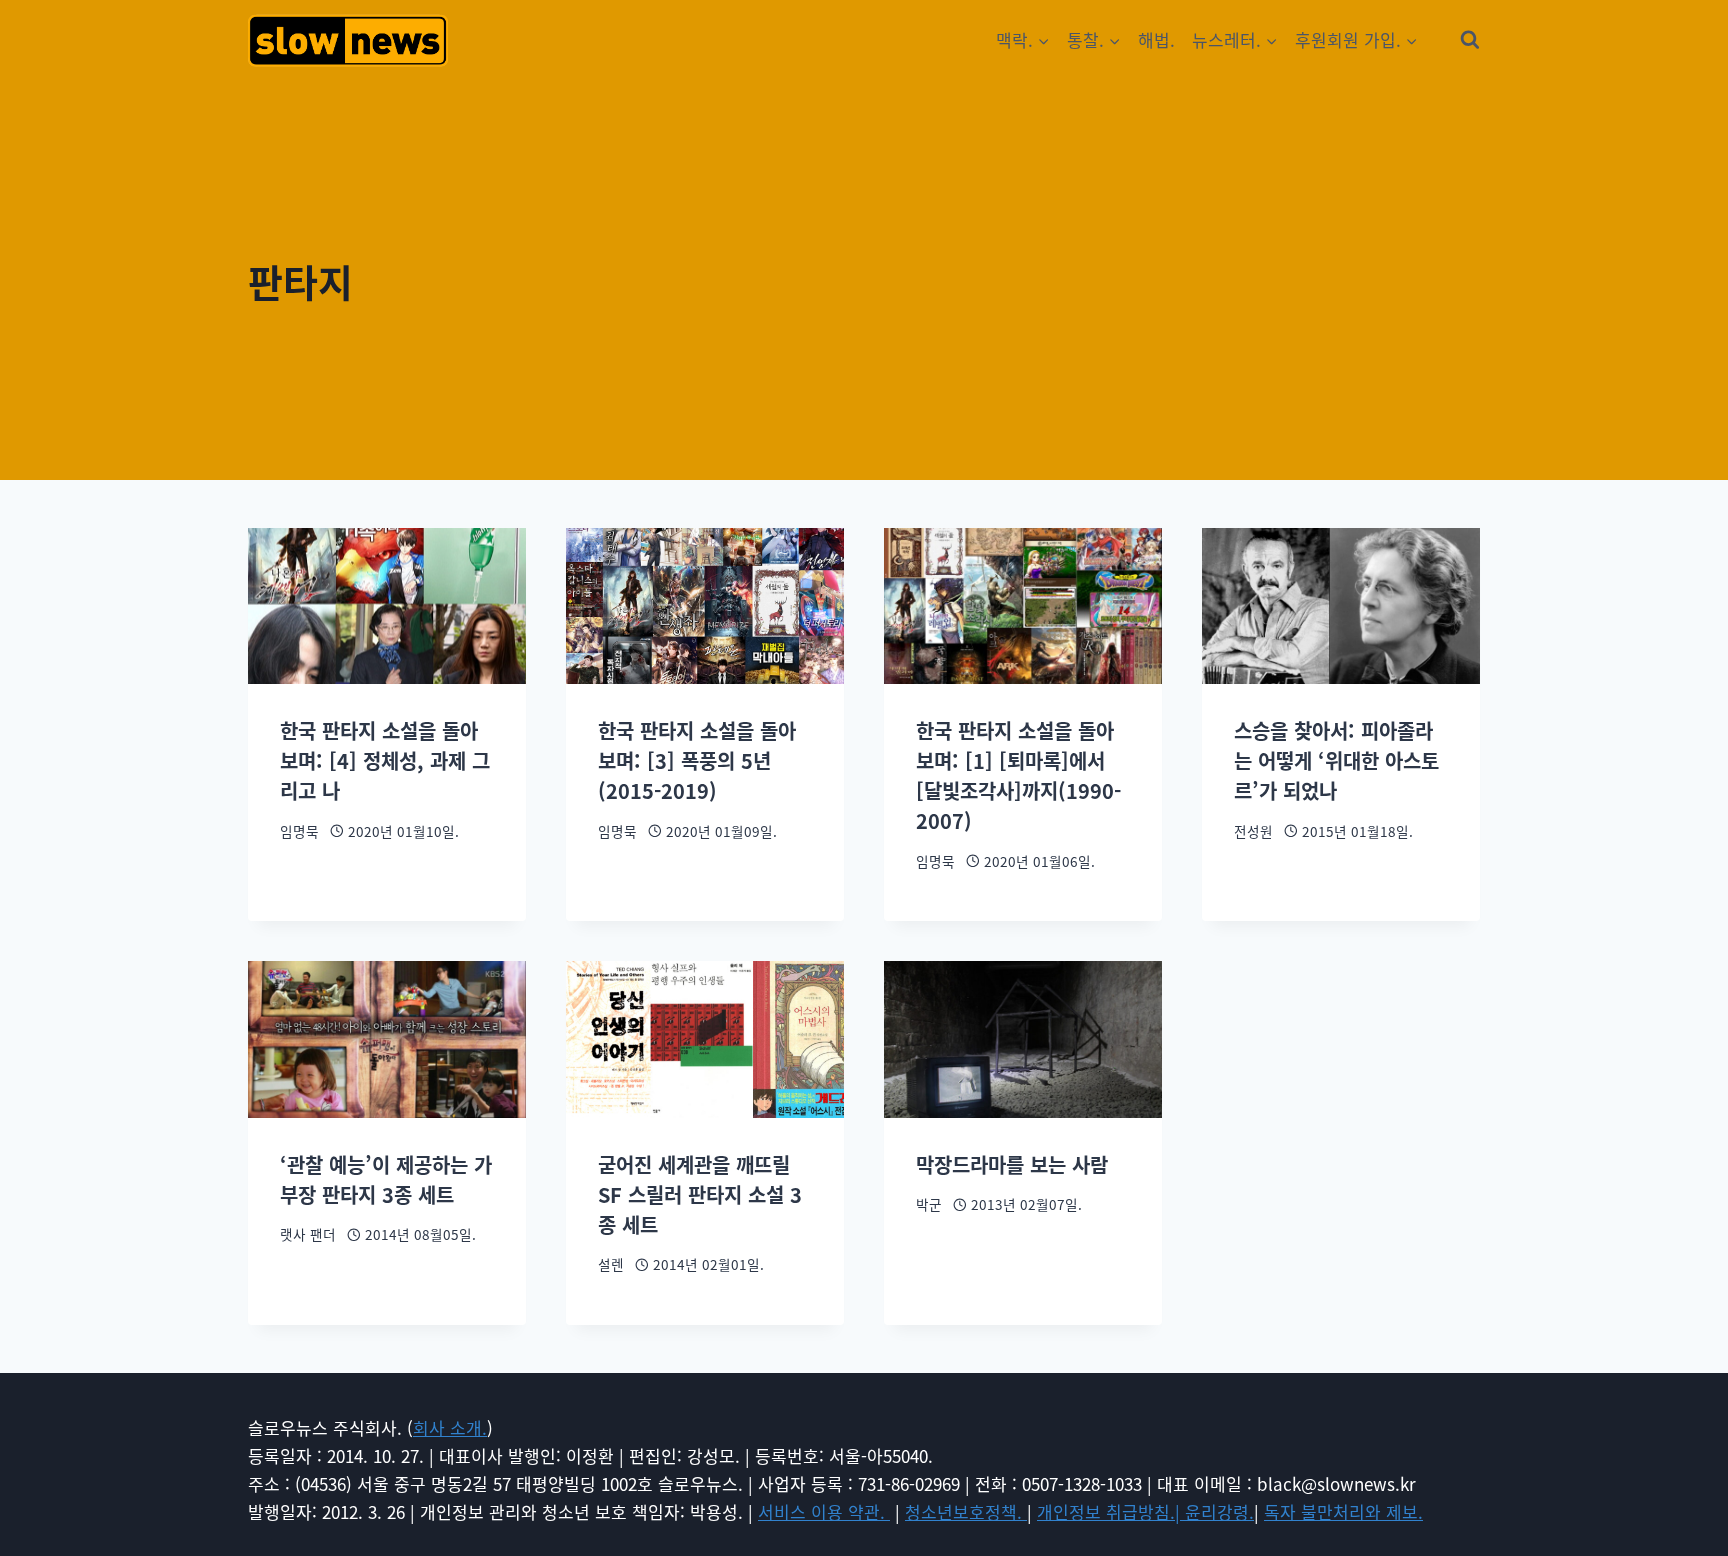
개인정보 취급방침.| (1111, 1511)
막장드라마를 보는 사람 (1012, 1164)
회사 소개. (450, 1427)
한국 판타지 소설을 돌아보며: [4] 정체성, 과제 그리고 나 (385, 760)
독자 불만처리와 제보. (1343, 1511)
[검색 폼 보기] (1470, 40)
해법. (1156, 39)
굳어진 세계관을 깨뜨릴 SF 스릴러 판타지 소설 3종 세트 (700, 1194)
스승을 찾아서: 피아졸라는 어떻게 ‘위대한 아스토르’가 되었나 (1336, 760)
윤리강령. (1219, 1511)
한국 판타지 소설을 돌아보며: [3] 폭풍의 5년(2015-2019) (697, 760)
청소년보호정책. (966, 1511)
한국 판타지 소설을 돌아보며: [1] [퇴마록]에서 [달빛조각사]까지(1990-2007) (1018, 775)
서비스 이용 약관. (824, 1511)
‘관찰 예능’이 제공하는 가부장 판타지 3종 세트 (386, 1179)
